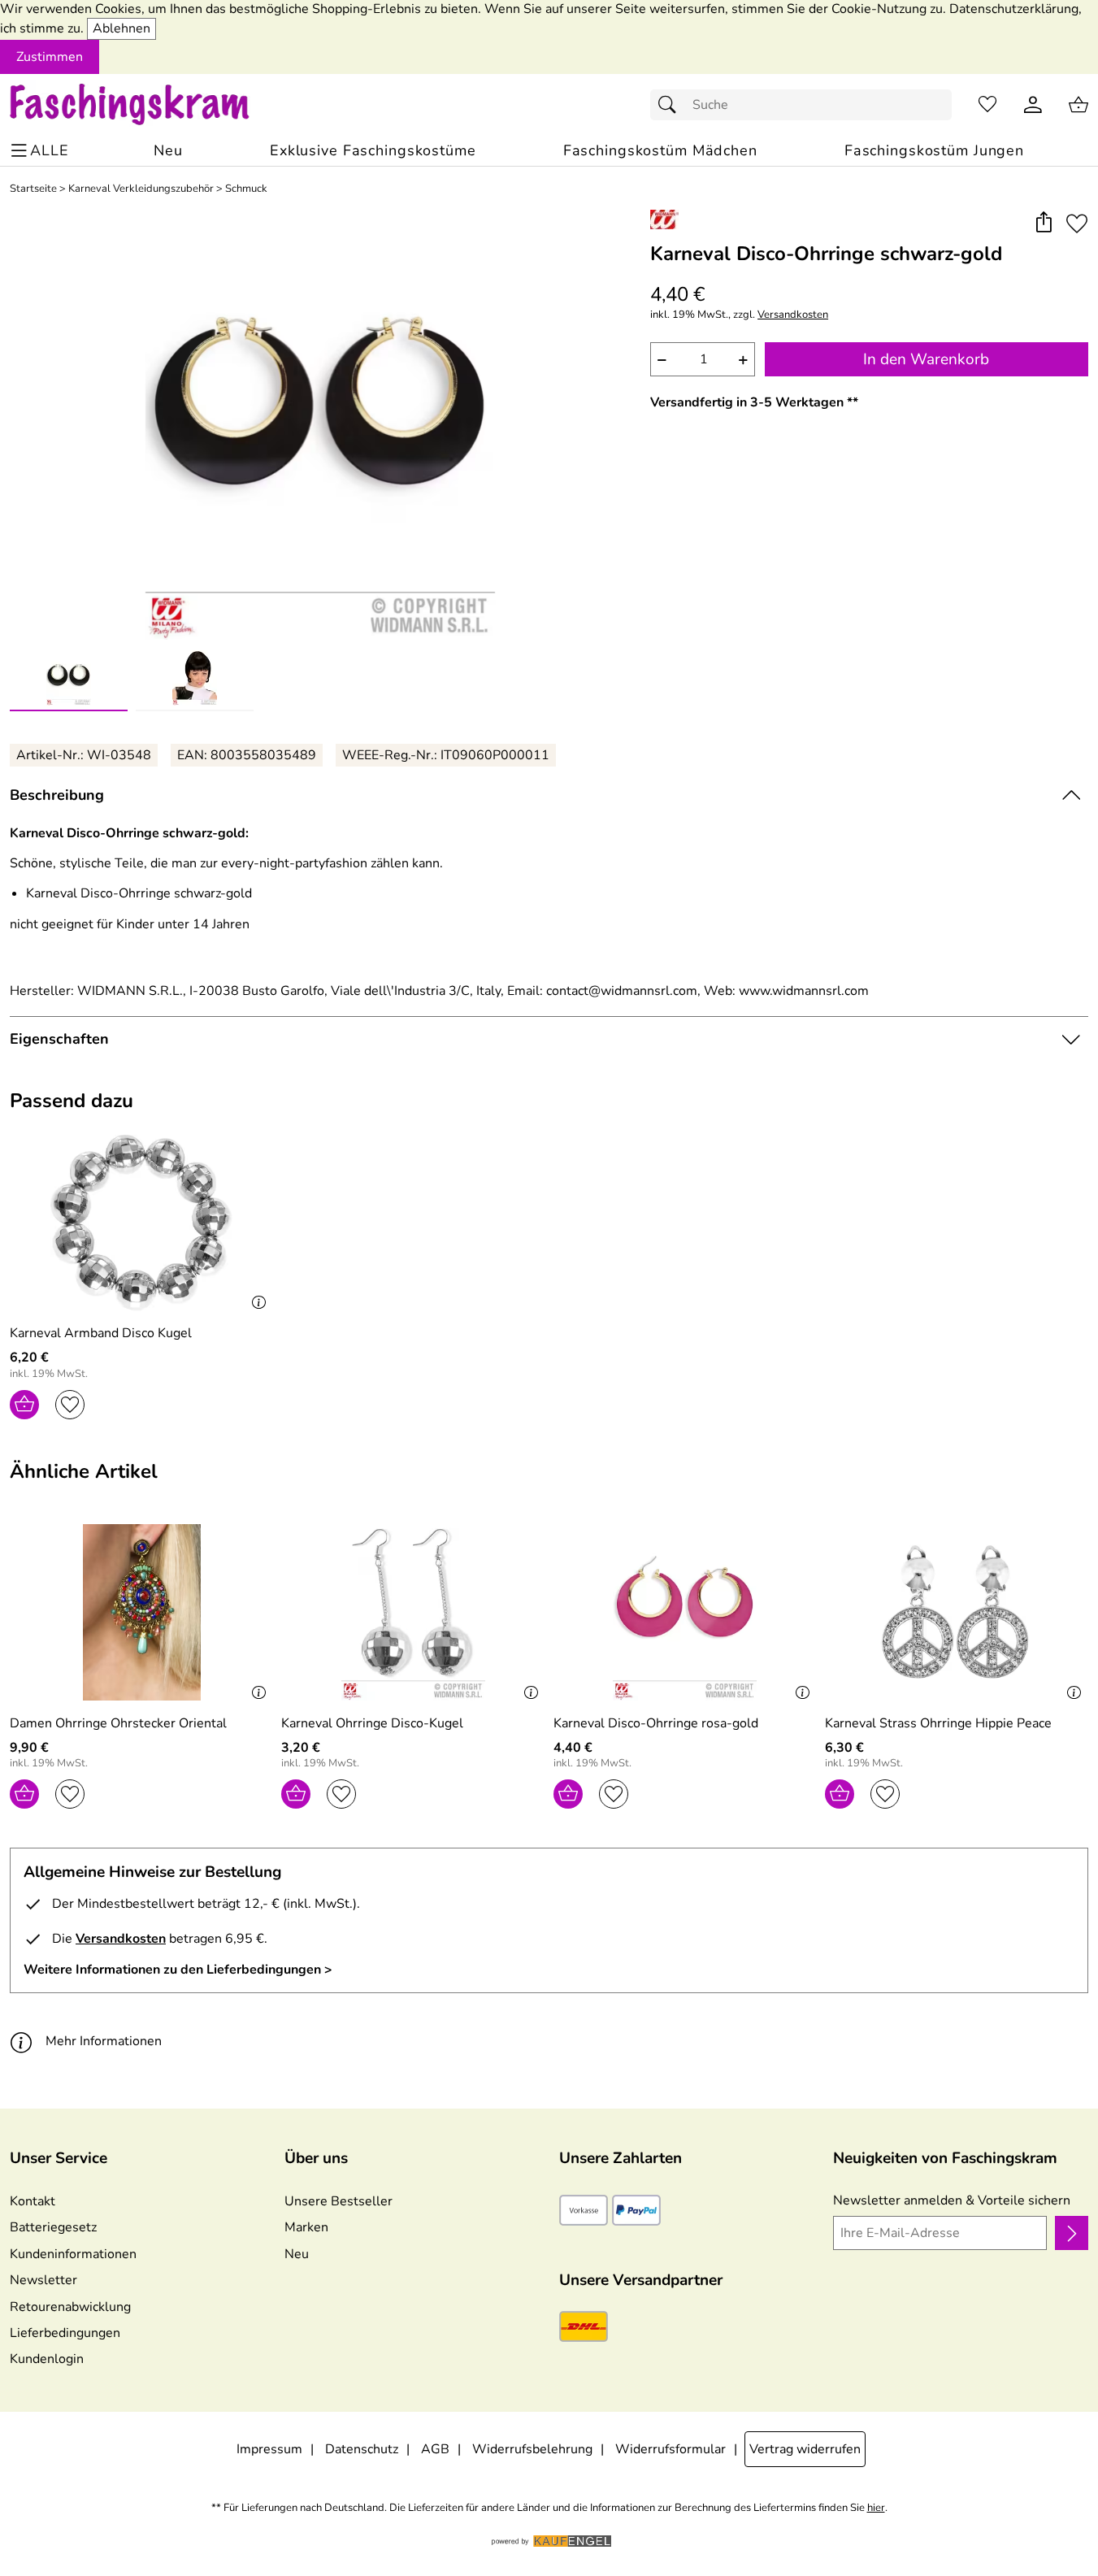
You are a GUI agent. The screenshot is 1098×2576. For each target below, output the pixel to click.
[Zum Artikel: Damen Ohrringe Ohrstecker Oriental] (141, 1612)
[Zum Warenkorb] (1078, 105)
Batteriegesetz (53, 2227)
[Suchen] (671, 105)
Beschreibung (57, 795)
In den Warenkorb (926, 359)
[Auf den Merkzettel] (1077, 224)
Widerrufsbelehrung (532, 2449)
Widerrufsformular (671, 2449)
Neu (297, 2254)
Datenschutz (362, 2449)
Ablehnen (122, 28)
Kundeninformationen (73, 2254)
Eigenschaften (59, 1039)
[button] (1043, 224)
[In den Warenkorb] (24, 1405)
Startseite (33, 189)
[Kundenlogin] (1033, 105)
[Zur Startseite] (145, 105)
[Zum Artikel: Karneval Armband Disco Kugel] (141, 1223)
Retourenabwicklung (70, 2307)
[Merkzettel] (987, 105)
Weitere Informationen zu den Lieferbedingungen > (178, 1970)
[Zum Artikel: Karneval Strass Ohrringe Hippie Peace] (957, 1612)
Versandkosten (793, 315)
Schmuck (246, 189)
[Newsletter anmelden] (1072, 2233)
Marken (306, 2227)
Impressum (269, 2449)
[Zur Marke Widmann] (664, 219)
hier (876, 2508)
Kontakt (33, 2201)
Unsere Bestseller (339, 2201)
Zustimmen (50, 57)
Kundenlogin (47, 2359)
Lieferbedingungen (65, 2333)
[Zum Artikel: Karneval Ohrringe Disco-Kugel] (413, 1612)
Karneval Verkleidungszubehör (141, 189)
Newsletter (43, 2280)
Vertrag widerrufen (805, 2449)
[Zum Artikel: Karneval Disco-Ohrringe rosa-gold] (685, 1612)
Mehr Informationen (104, 2041)
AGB (435, 2449)
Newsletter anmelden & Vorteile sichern (952, 2200)
